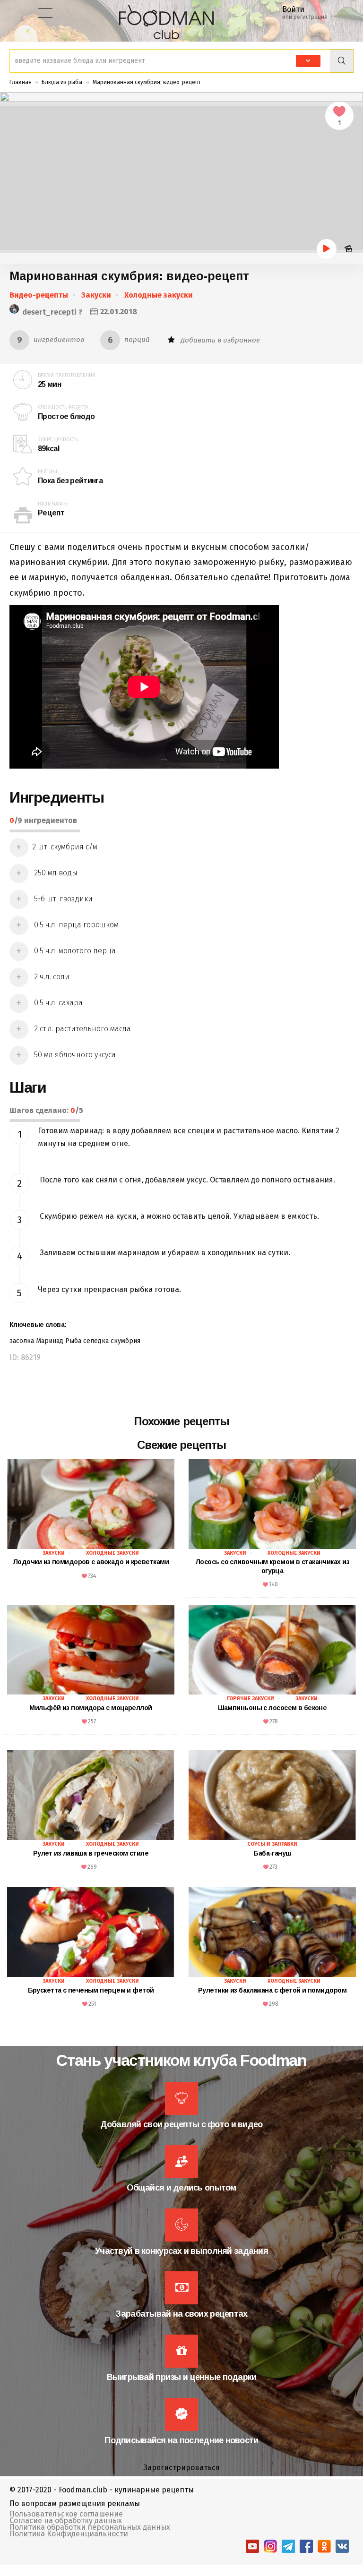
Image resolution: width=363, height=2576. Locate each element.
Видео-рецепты (39, 295)
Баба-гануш (272, 1853)
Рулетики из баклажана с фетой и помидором (272, 1990)
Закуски (96, 295)
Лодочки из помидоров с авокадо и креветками (91, 1562)
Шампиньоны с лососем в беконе (272, 1708)
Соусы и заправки (272, 1844)
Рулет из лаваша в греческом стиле (91, 1853)
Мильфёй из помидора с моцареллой (91, 1708)
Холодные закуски (159, 295)
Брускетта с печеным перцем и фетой (91, 1990)
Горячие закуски (251, 1699)
